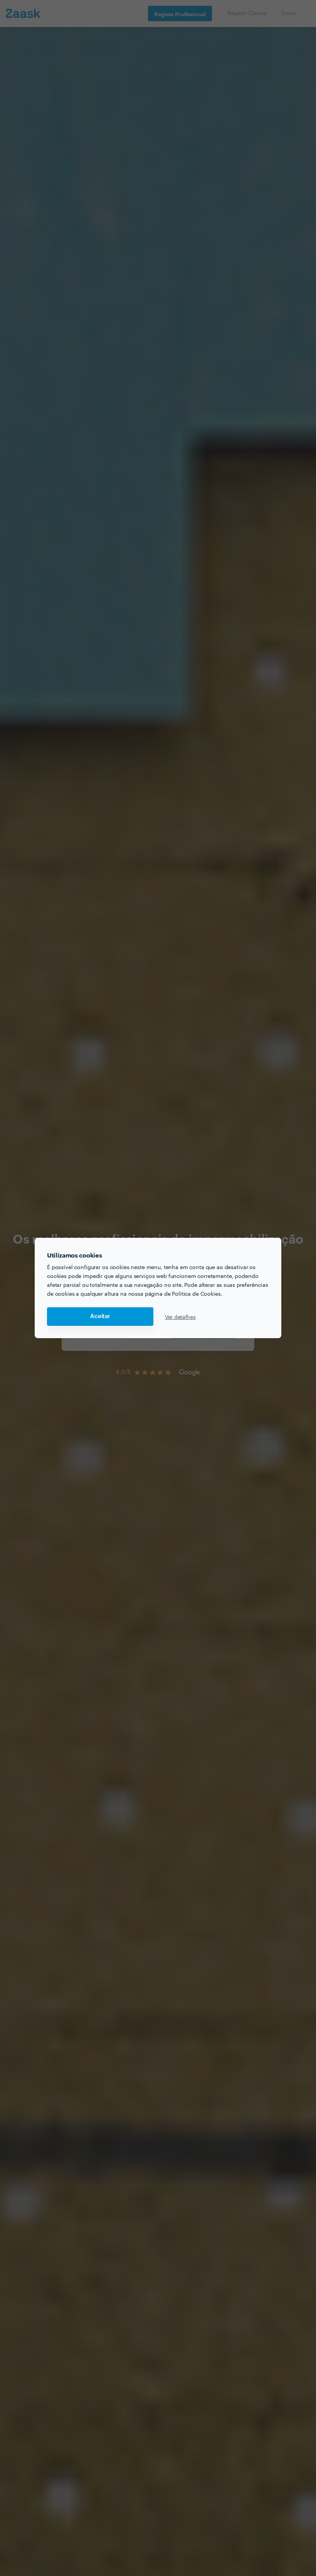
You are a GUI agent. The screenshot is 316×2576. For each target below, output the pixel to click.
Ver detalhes (180, 1317)
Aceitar (100, 1316)
